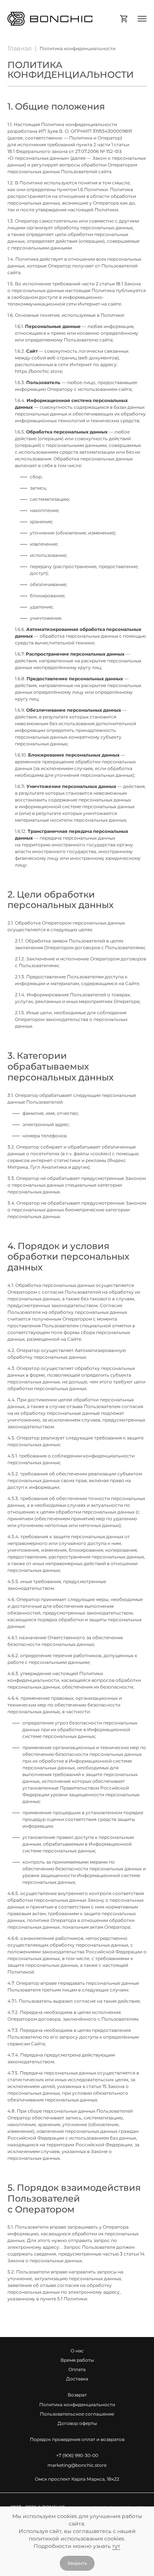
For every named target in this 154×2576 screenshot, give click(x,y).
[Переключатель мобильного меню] (142, 19)
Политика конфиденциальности (77, 2405)
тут (116, 2546)
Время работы (77, 2360)
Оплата (77, 2369)
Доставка (77, 2379)
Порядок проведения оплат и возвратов (77, 2439)
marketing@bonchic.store (77, 2465)
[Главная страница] (61, 19)
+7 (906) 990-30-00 (77, 2455)
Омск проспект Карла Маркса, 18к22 (77, 2479)
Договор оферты (77, 2423)
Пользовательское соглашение (77, 2414)
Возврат (77, 2395)
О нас (77, 2351)
